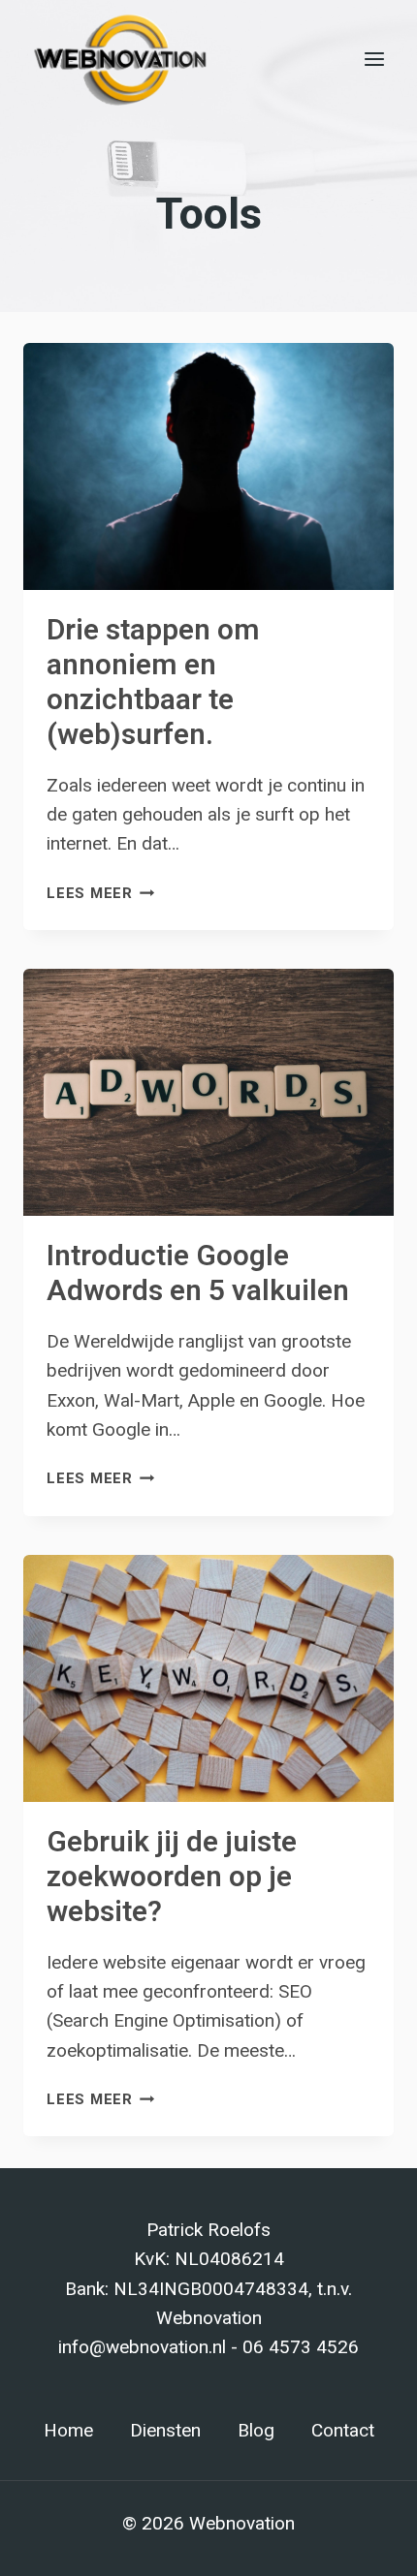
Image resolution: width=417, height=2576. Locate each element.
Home (68, 2431)
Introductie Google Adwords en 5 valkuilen (198, 1274)
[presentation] (208, 466)
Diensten (165, 2431)
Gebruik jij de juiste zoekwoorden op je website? (172, 1878)
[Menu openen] (374, 59)
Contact (343, 2431)
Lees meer (101, 893)
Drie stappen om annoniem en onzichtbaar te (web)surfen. (153, 683)
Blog (256, 2431)
